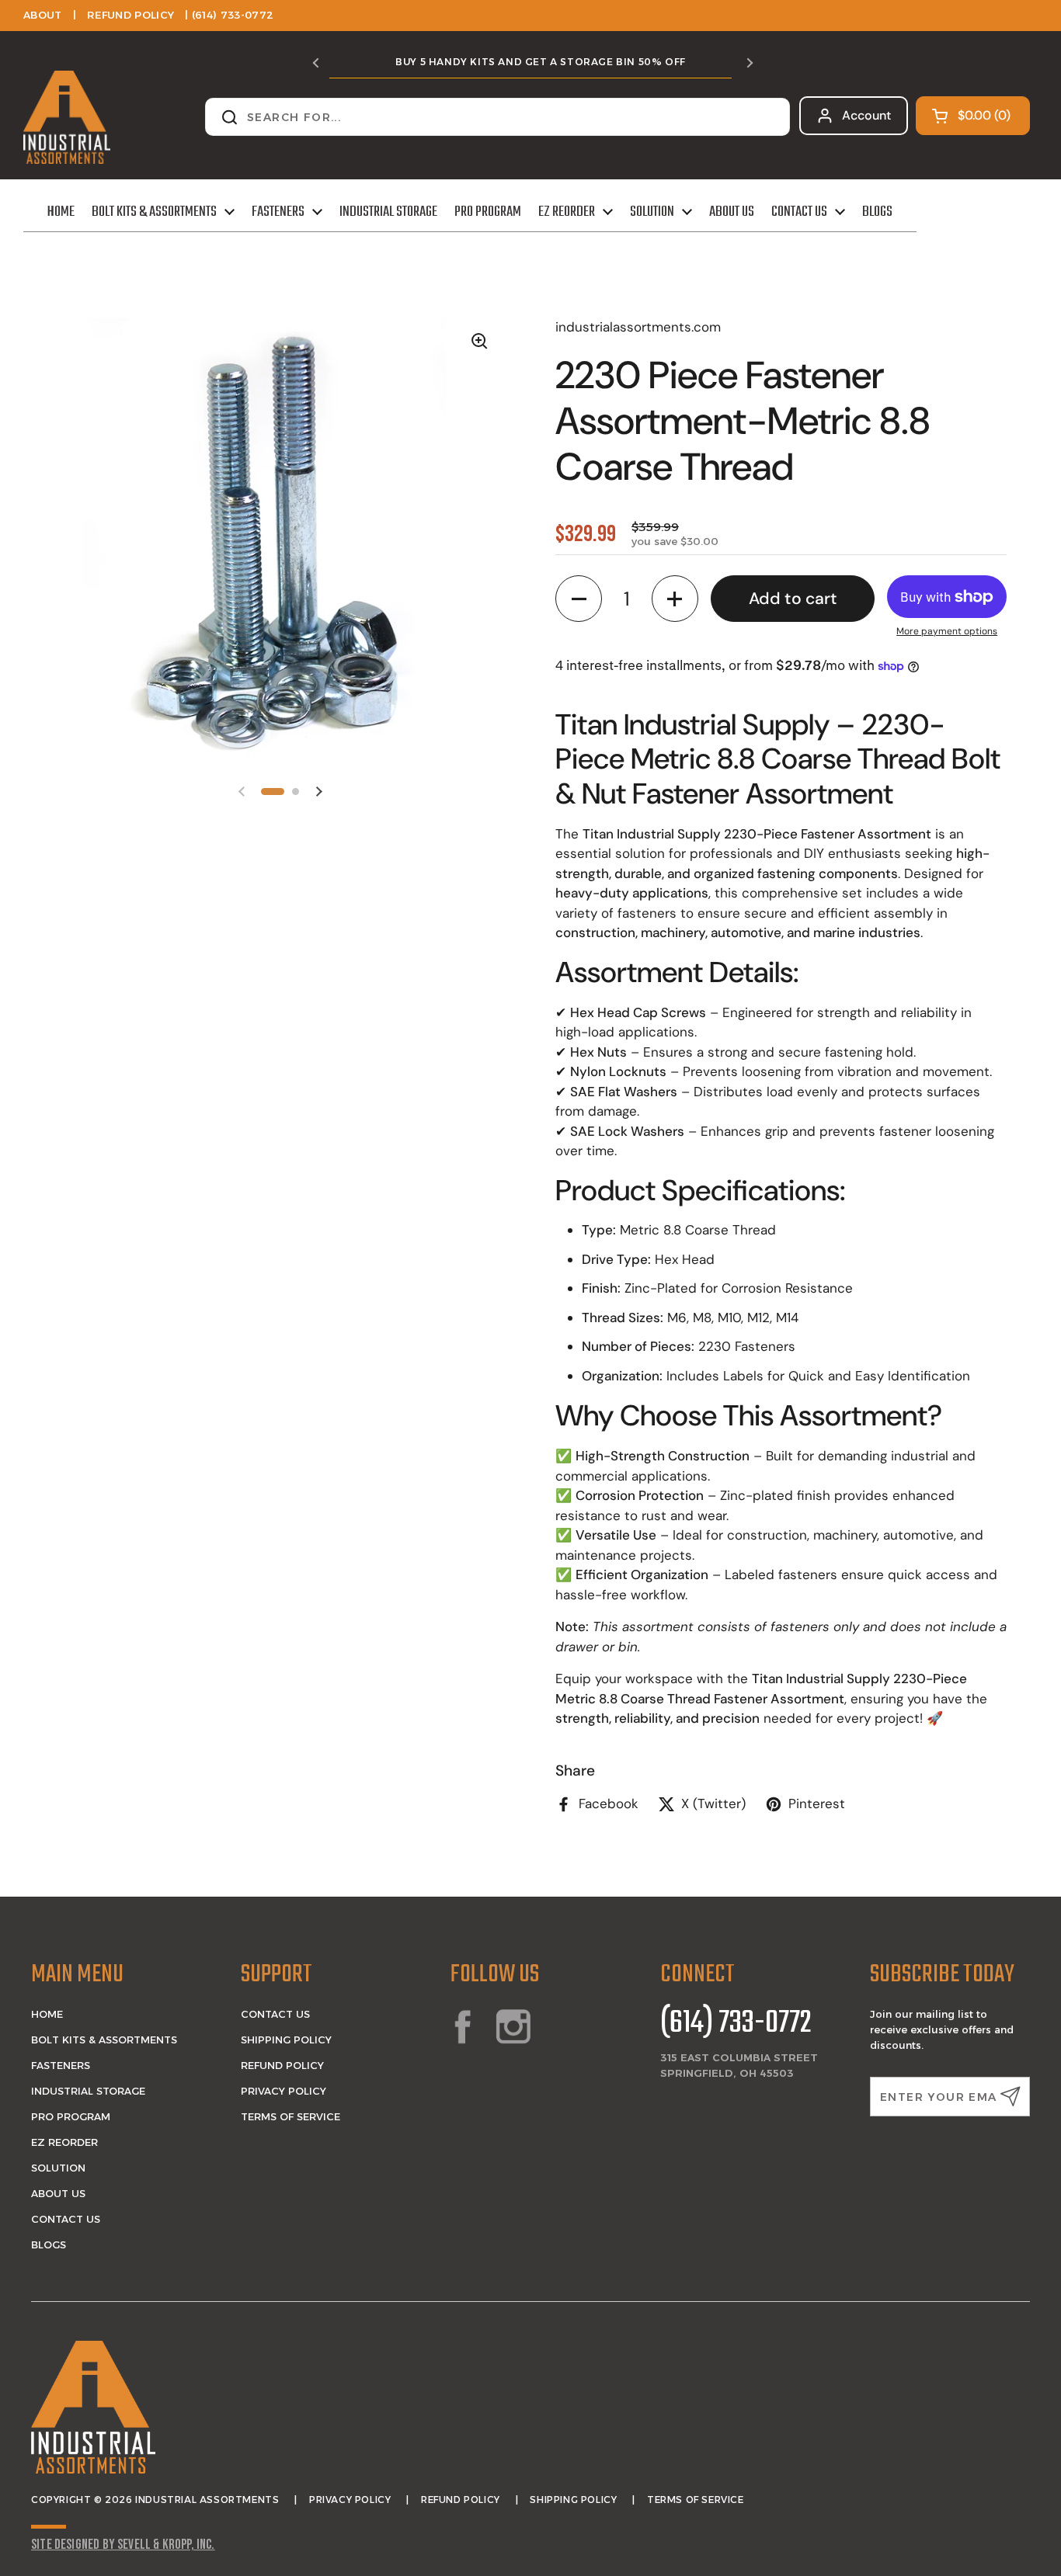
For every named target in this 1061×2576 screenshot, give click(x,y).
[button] (973, 116)
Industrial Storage (88, 2091)
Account (866, 115)
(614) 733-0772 (736, 2024)
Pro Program (71, 2116)
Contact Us (66, 2219)
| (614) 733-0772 (229, 15)
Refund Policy (130, 15)
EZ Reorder (64, 2142)
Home (47, 2014)
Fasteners (61, 2065)
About (43, 15)
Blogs (49, 2244)
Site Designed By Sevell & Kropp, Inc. (123, 2545)
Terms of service (695, 2500)
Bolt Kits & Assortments (104, 2040)
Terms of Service (290, 2116)
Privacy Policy (284, 2091)
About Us (58, 2193)
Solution (58, 2168)
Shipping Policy (286, 2040)
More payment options (947, 631)
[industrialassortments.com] (67, 117)
